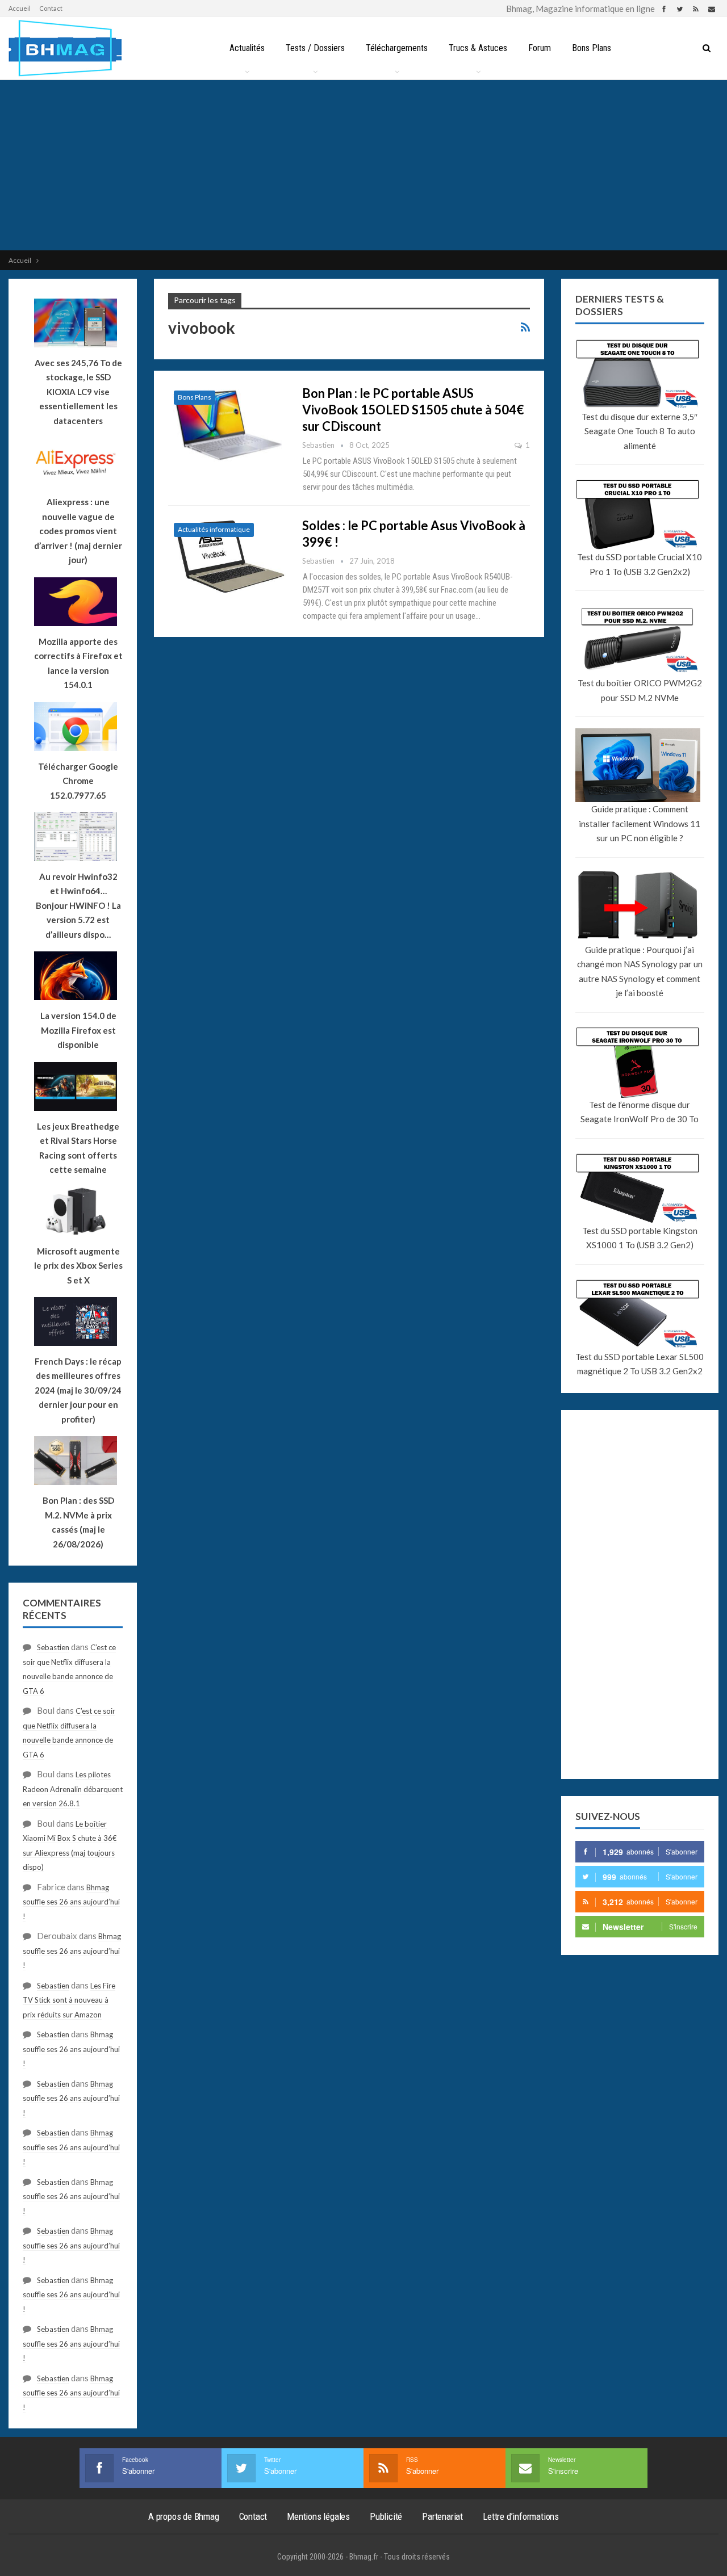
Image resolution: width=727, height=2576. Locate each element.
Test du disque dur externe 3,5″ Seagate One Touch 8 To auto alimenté (640, 431)
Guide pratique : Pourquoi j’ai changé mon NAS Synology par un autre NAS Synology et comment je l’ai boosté (640, 972)
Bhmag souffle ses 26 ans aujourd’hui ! (71, 1902)
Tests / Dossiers (315, 48)
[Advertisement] (363, 165)
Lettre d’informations (521, 2516)
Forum (540, 48)
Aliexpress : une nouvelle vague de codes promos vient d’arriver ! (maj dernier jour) (78, 531)
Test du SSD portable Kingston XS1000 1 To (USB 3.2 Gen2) (640, 1238)
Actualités (247, 48)
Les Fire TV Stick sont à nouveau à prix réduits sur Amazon (69, 2000)
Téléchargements (397, 48)
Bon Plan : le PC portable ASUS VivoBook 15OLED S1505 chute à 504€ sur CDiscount (413, 410)
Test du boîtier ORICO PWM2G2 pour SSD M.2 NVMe (640, 690)
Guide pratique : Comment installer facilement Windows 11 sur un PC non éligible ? (640, 823)
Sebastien (53, 1647)
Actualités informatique (214, 529)
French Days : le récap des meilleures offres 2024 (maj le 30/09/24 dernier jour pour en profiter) (78, 1390)
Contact (51, 8)
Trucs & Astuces (478, 48)
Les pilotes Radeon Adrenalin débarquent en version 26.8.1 (73, 1789)
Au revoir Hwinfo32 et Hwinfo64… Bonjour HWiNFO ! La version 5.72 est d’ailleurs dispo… (78, 905)
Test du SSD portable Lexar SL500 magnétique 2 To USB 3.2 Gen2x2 (640, 1364)
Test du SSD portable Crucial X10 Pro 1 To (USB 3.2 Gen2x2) (640, 564)
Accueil (20, 8)
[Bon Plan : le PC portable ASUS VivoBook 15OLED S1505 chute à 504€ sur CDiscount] (228, 423)
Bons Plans (592, 48)
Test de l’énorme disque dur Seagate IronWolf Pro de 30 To (640, 1112)
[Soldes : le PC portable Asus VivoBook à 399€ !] (228, 555)
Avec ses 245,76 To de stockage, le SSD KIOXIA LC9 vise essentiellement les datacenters (78, 392)
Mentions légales (318, 2516)
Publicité (386, 2516)
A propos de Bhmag (184, 2516)
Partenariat (442, 2516)
